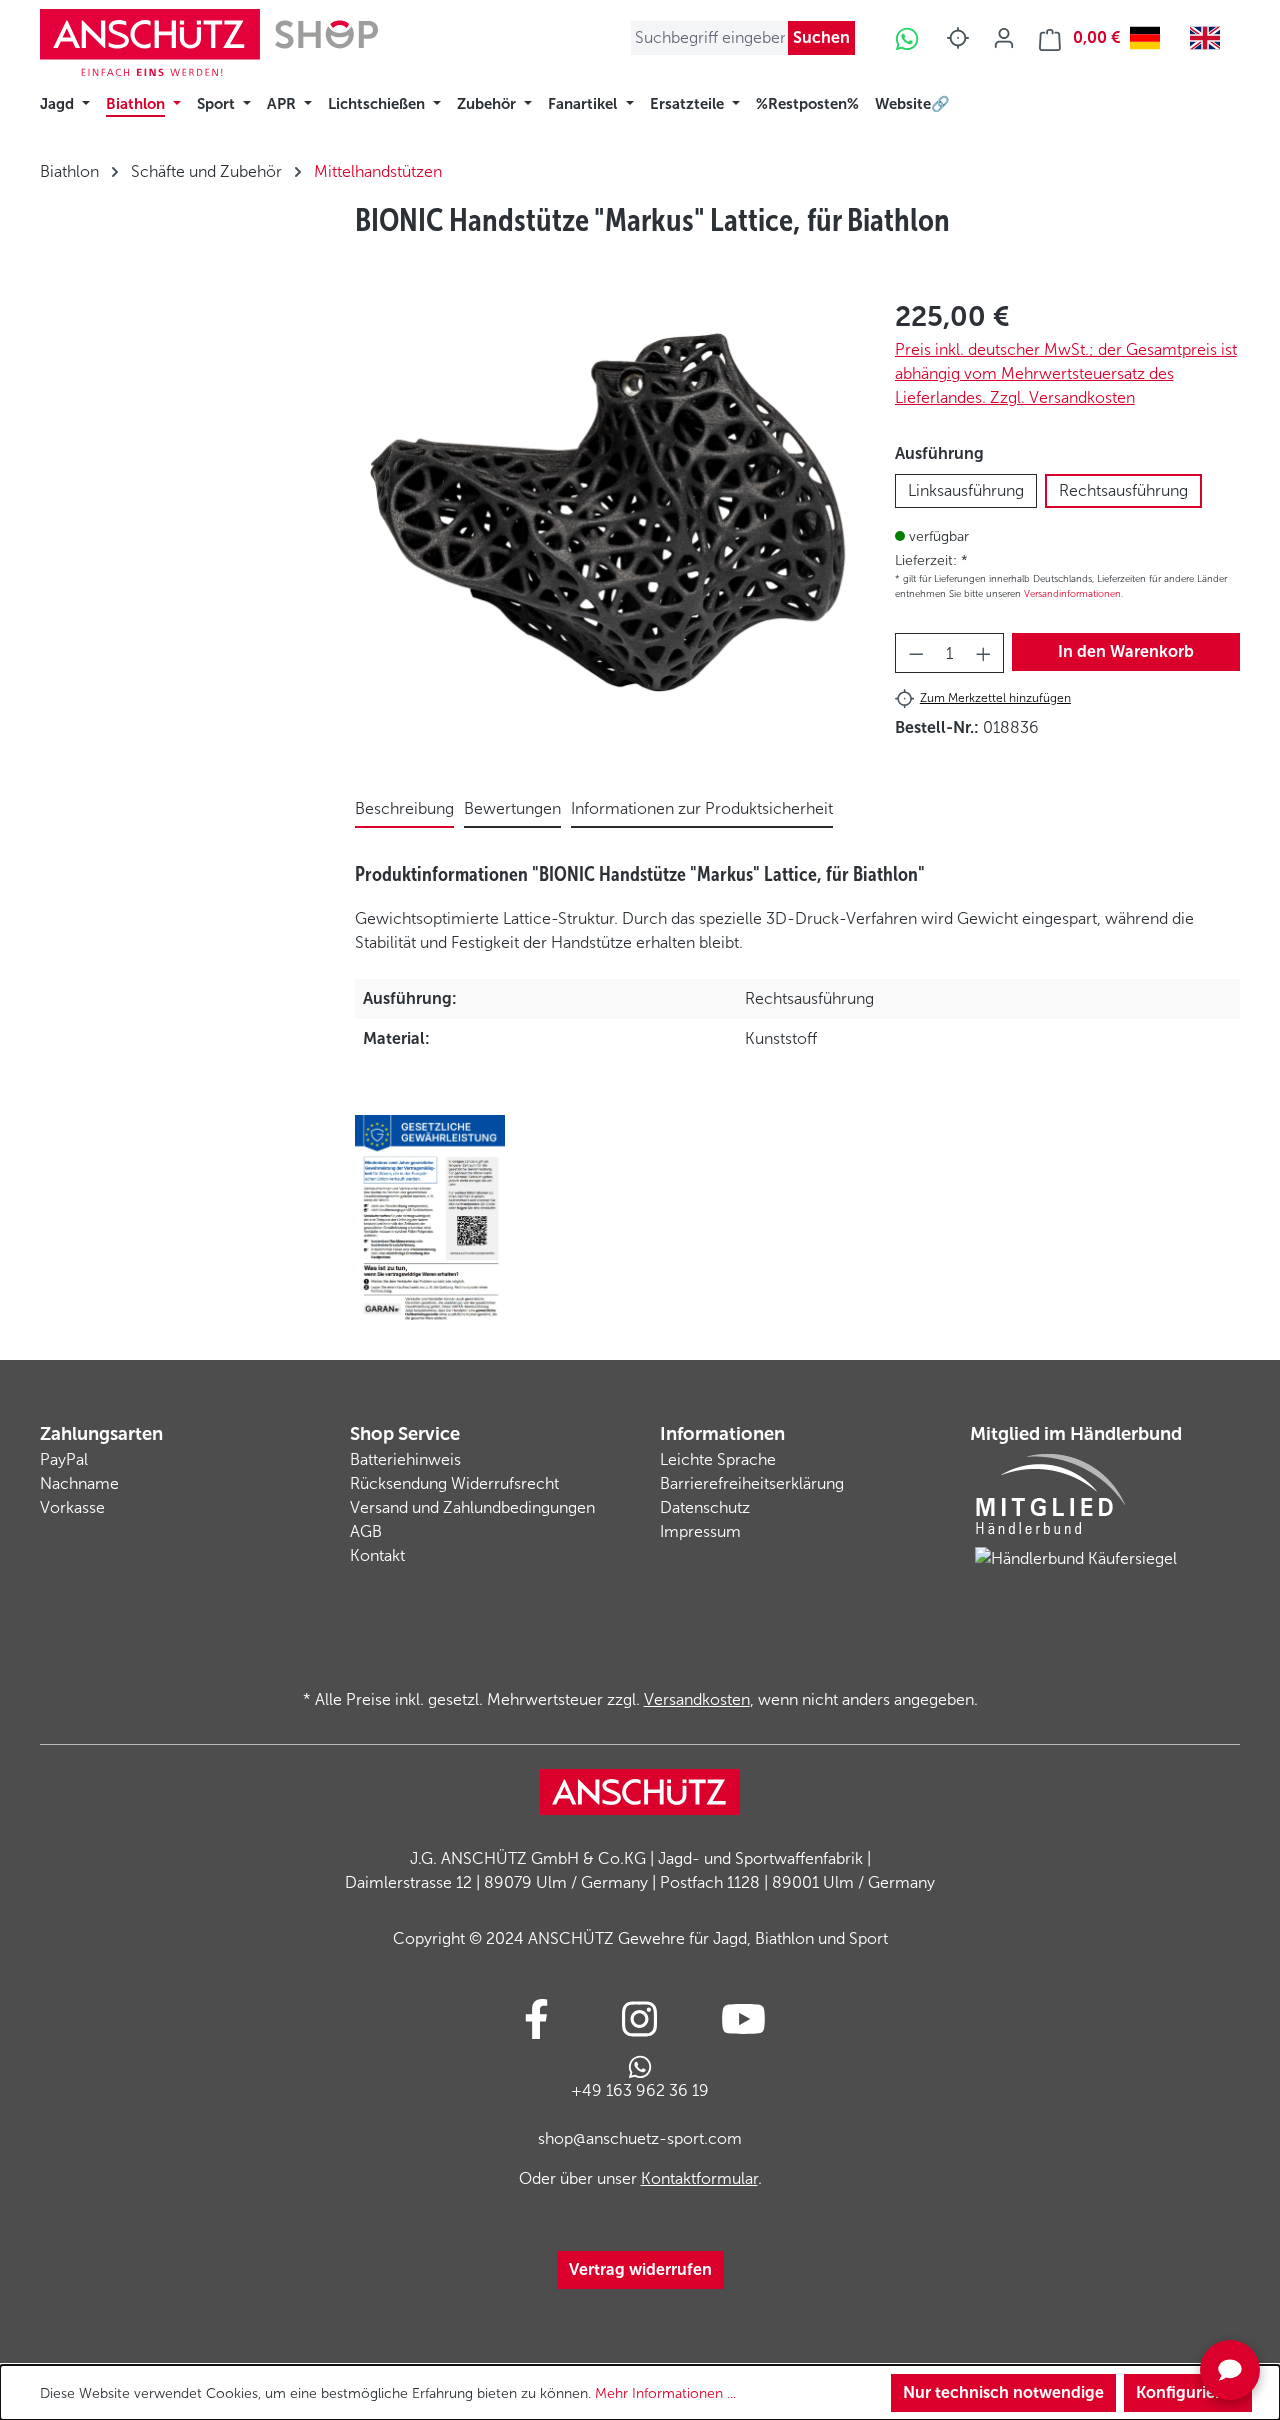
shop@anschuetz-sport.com (640, 2138)
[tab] (404, 810)
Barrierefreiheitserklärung (752, 1483)
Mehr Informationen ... (665, 2393)
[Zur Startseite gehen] (209, 42)
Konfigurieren (1188, 2392)
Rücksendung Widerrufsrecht (454, 1483)
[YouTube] (743, 2019)
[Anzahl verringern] (916, 653)
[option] (1210, 38)
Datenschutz (705, 1507)
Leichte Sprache (718, 1459)
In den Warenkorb (1126, 651)
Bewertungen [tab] (512, 808)
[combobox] (1150, 38)
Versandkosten (697, 1699)
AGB (366, 1531)
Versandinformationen (1072, 594)
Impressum (700, 1531)
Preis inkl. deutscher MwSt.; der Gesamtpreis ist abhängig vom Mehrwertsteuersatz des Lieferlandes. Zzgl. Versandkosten (1066, 373)
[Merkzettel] (958, 38)
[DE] (1150, 38)
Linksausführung (966, 490)
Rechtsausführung (1123, 490)
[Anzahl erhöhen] (984, 653)
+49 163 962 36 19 (640, 2090)
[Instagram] (639, 2019)
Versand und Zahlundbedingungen (472, 1507)
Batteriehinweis (405, 1459)
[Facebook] (536, 2019)
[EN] (1210, 38)
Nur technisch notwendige (1003, 2392)
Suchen (821, 37)
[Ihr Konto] (1004, 38)
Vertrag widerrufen (640, 2269)
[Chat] (1230, 2370)
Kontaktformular (699, 2178)
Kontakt (377, 1555)
